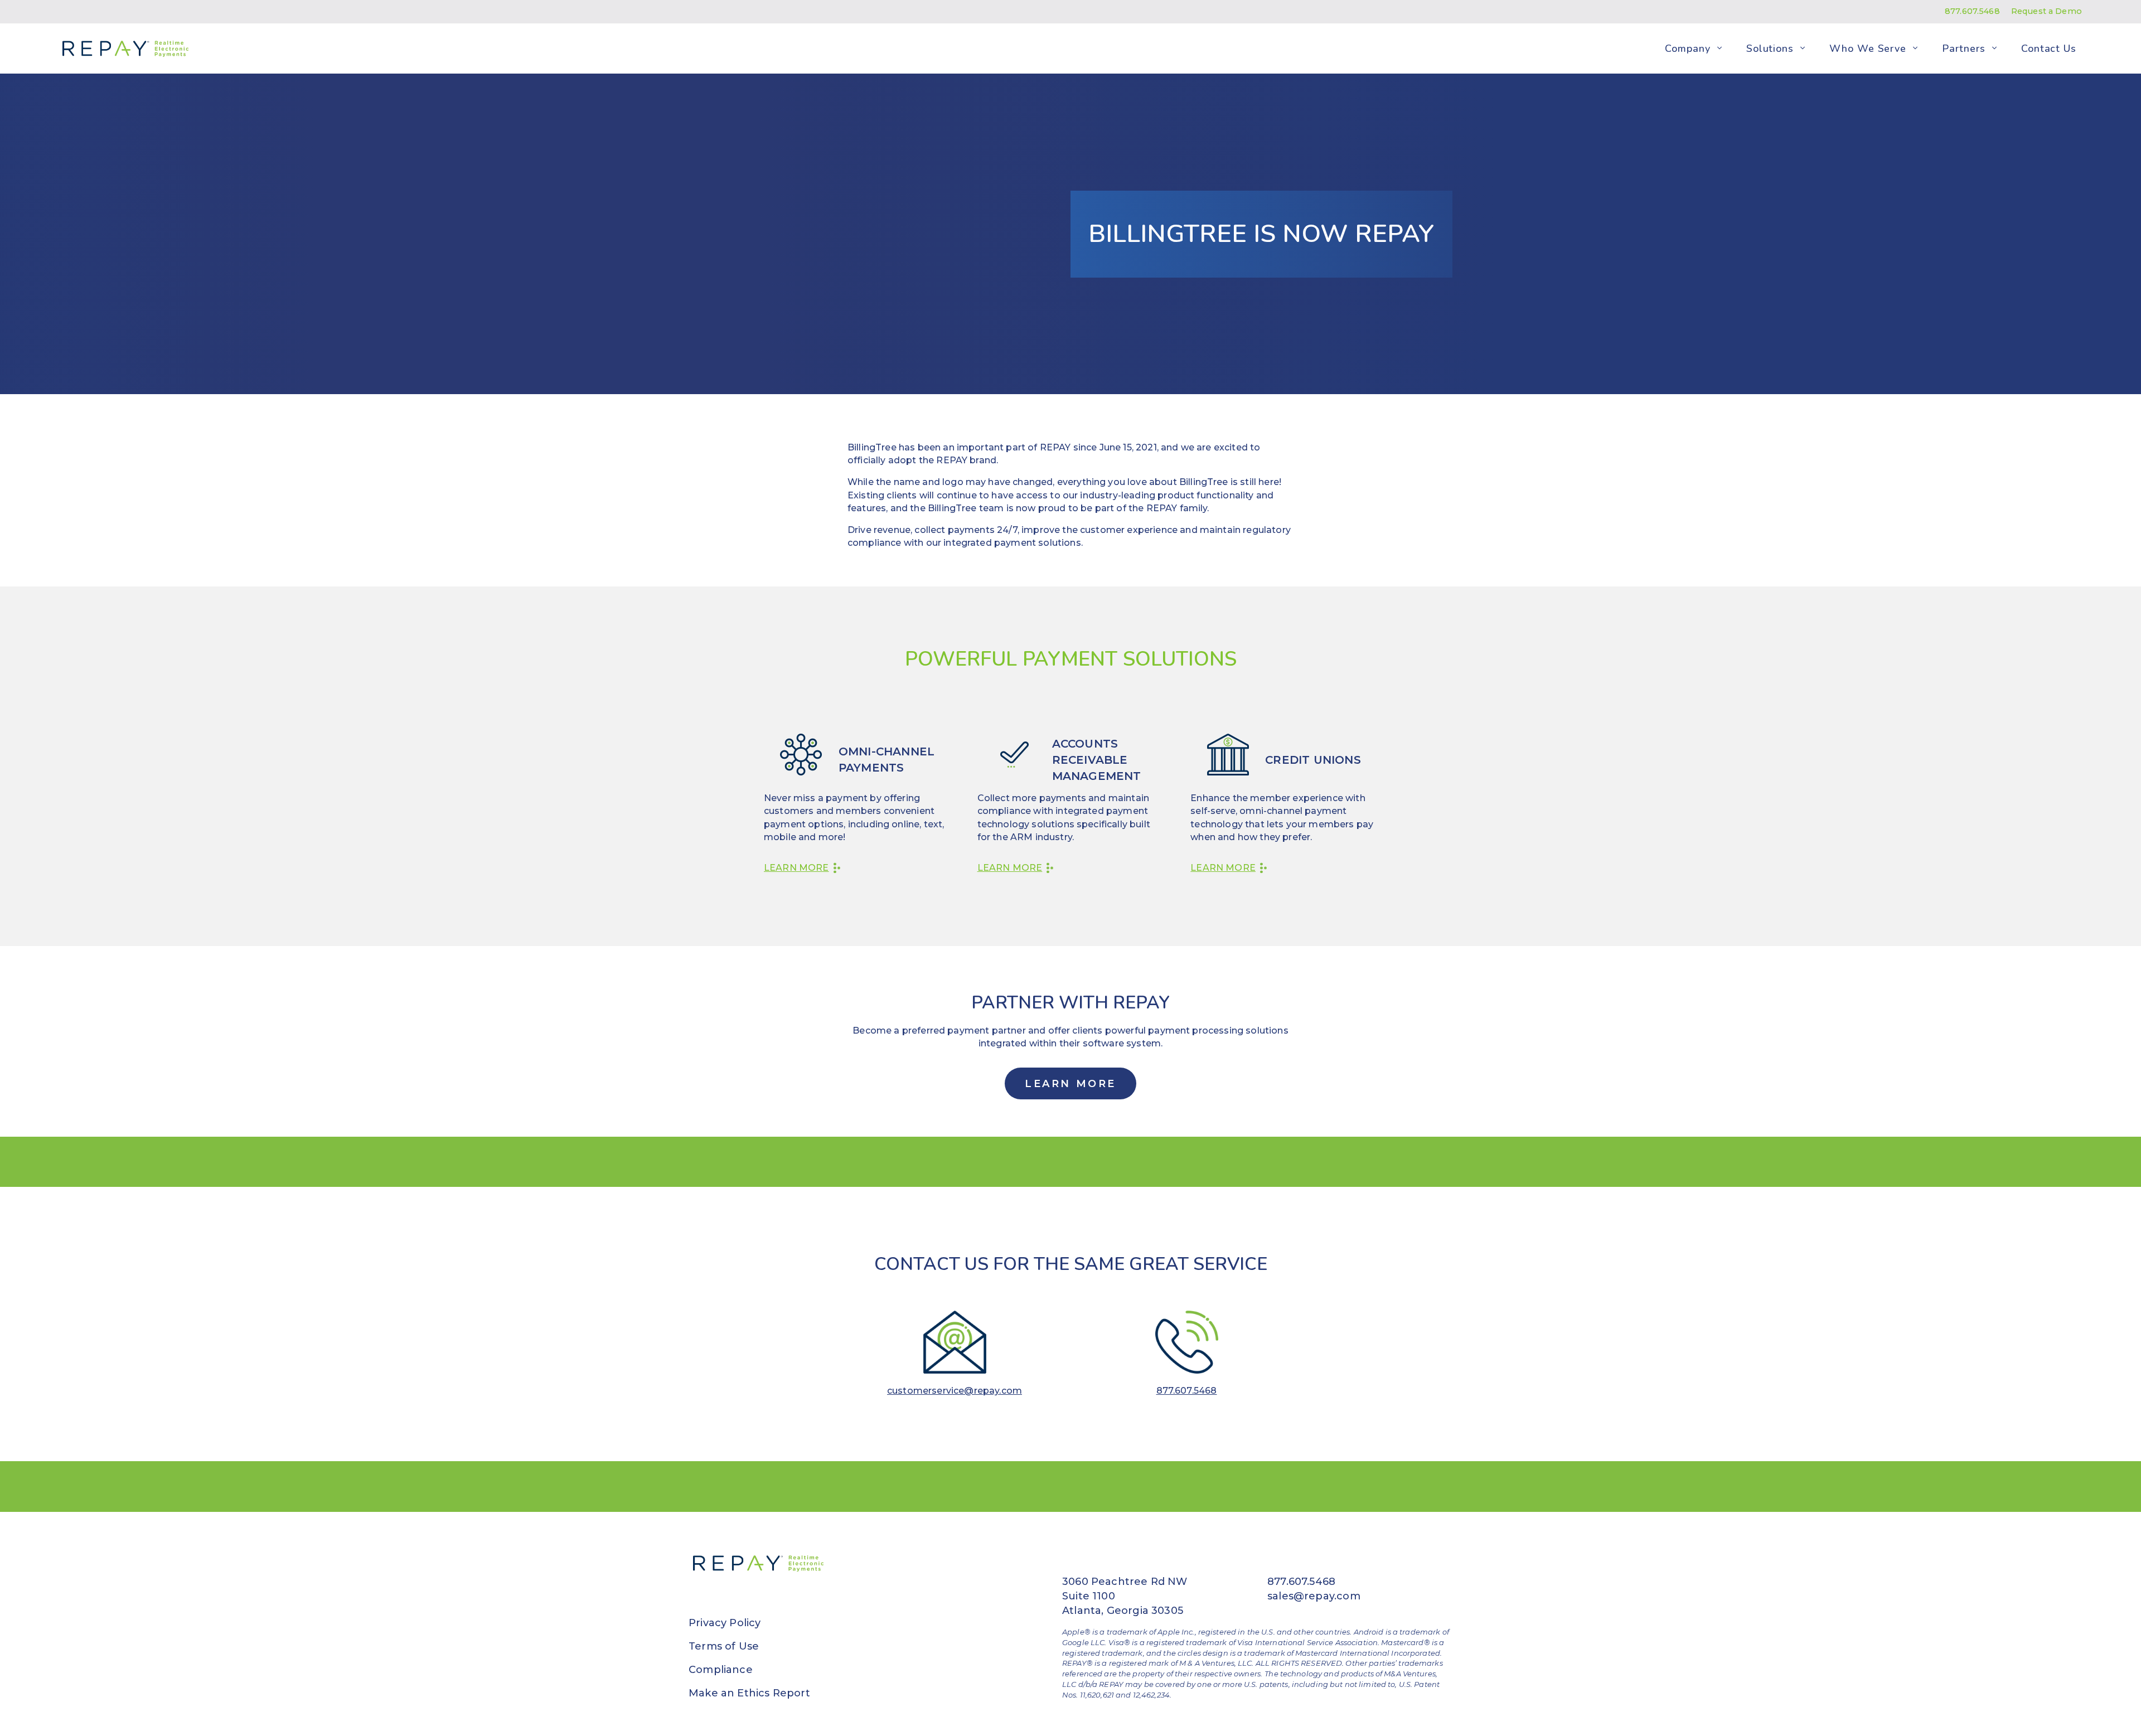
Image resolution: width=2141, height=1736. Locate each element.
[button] (1719, 49)
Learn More (796, 868)
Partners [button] (1963, 48)
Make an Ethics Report (749, 1693)
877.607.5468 (1972, 11)
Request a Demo (2046, 11)
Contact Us (2049, 48)
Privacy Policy (725, 1623)
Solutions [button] (1770, 48)
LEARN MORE (1070, 1084)
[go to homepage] (123, 49)
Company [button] (1687, 48)
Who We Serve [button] (1868, 48)
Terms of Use (724, 1646)
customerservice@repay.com (955, 1391)
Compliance (721, 1670)
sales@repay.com (1314, 1596)
